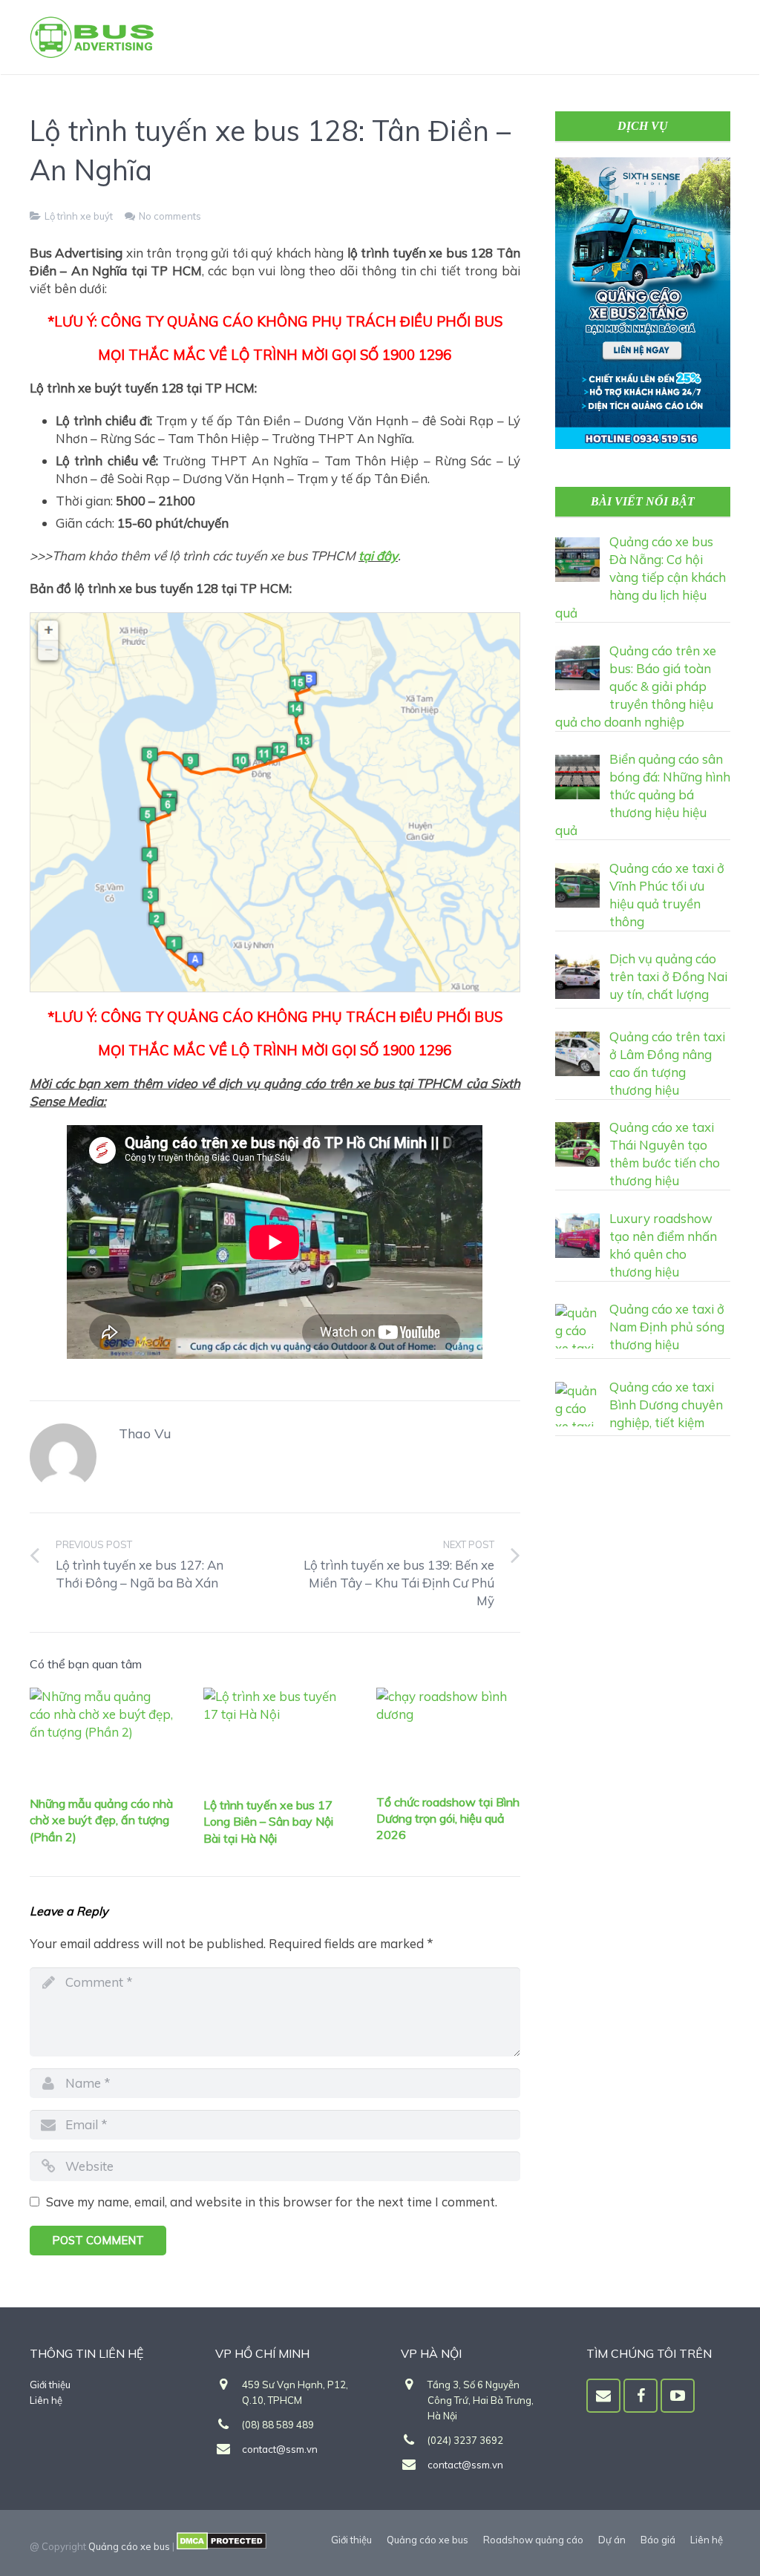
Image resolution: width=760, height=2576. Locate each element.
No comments (170, 216)
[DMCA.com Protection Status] (222, 2546)
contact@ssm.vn (280, 2449)
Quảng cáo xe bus (129, 2546)
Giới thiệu (50, 2385)
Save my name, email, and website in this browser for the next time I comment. (272, 2202)
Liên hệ (46, 2400)
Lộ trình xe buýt (79, 216)
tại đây (378, 555)
